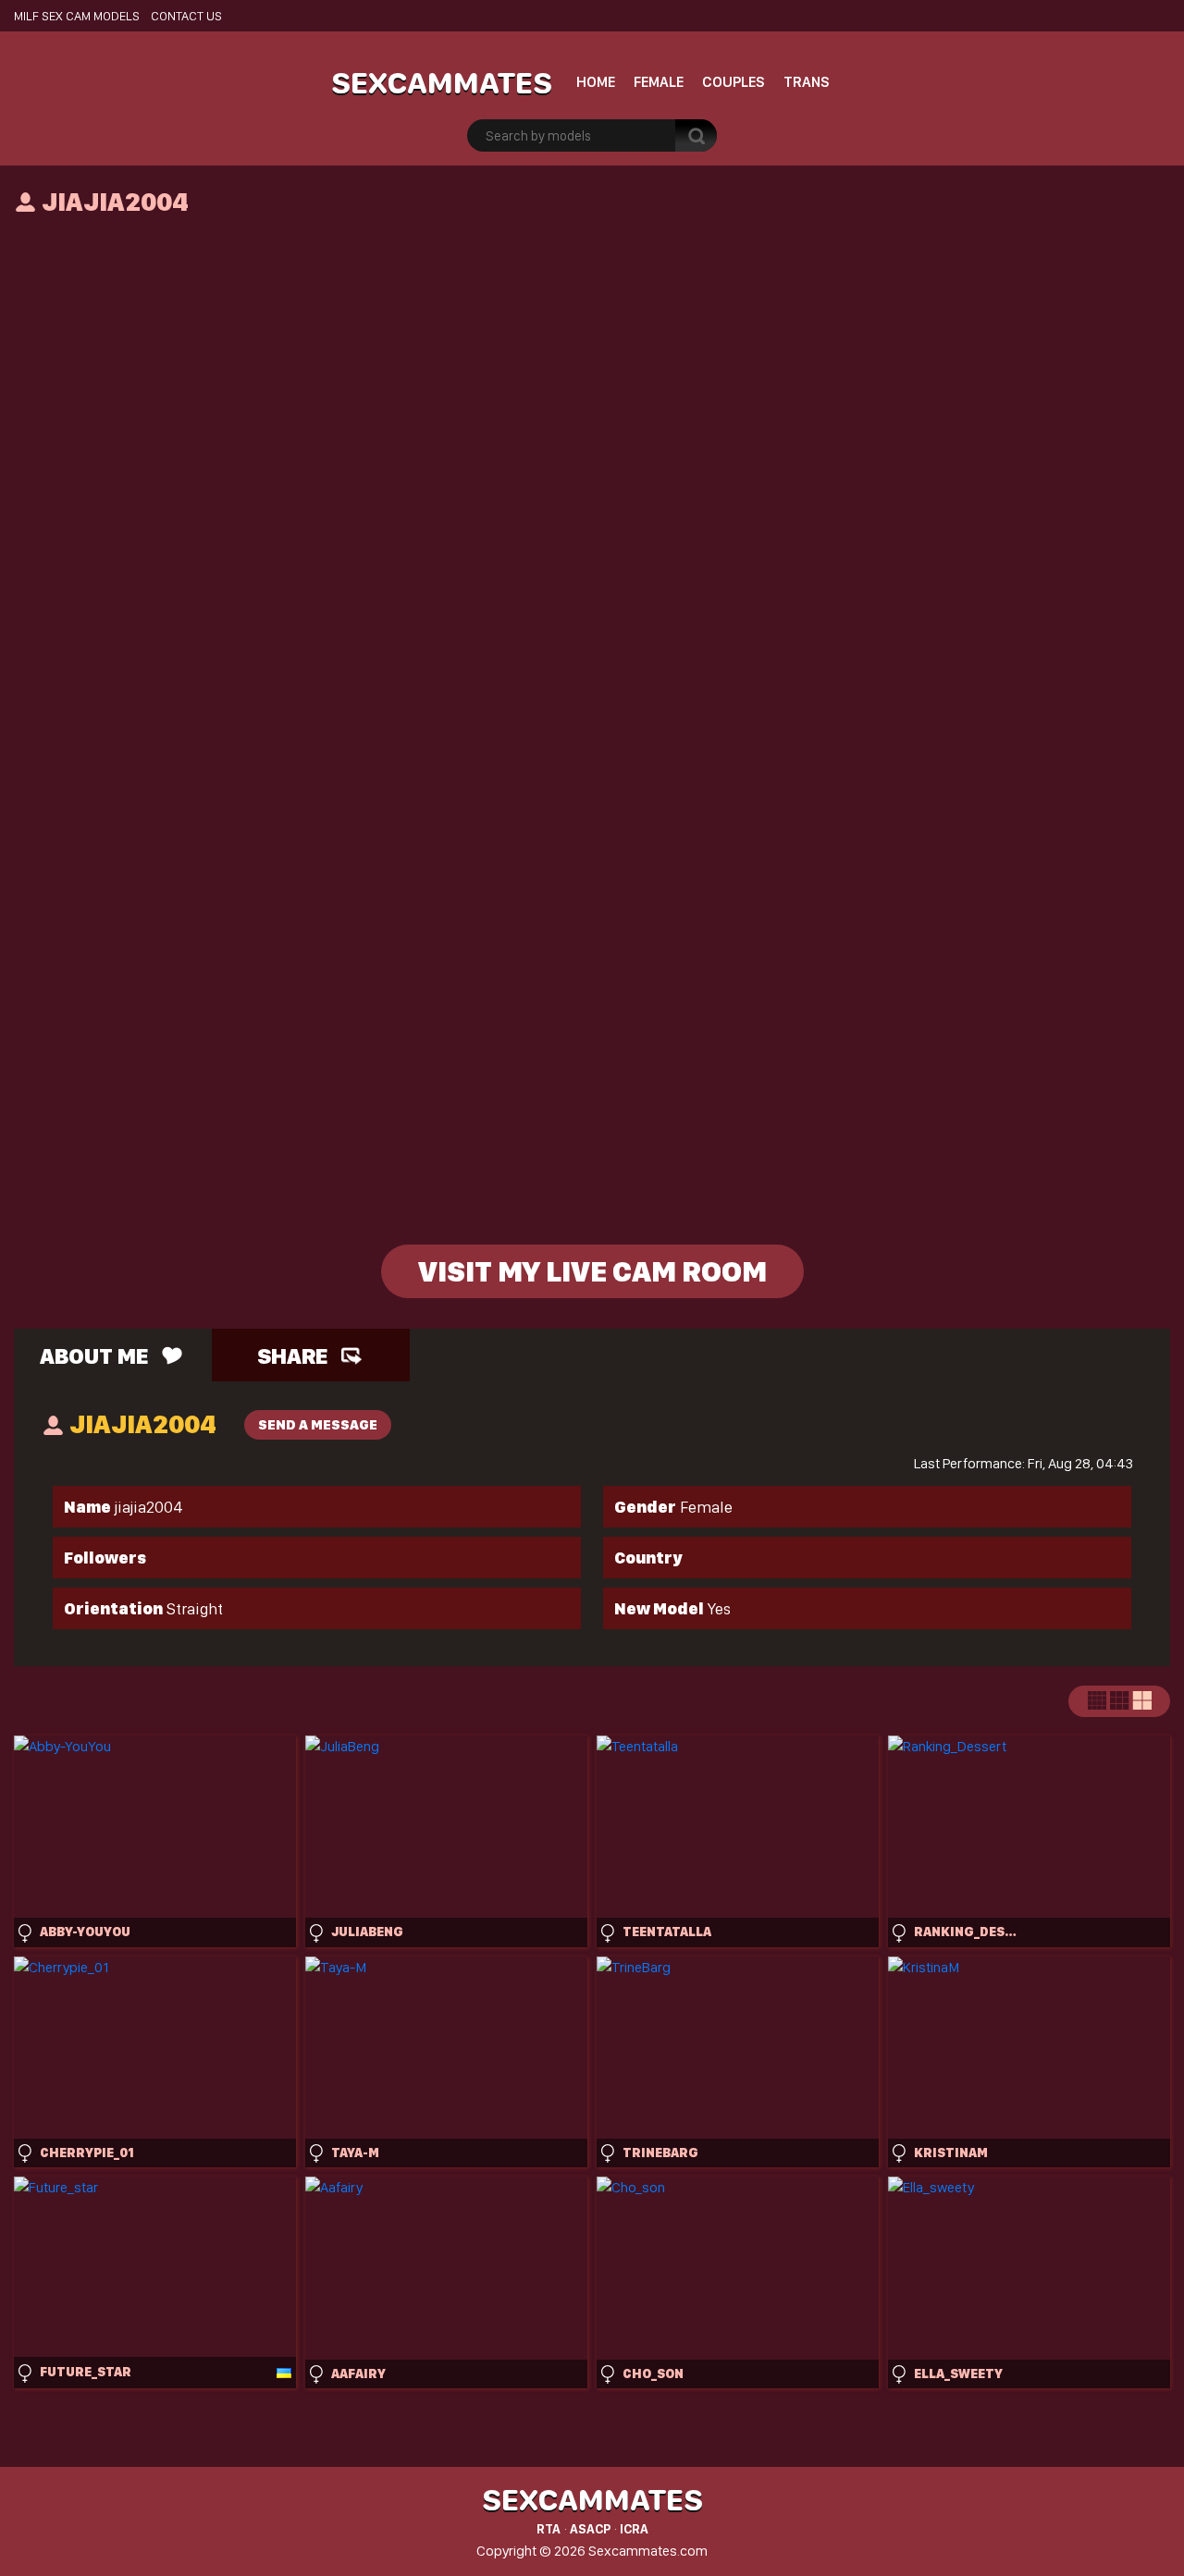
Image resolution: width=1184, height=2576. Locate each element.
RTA (549, 2529)
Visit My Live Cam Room (592, 1271)
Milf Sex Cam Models (77, 16)
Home (596, 82)
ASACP (590, 2529)
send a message (318, 1425)
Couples (734, 82)
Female (659, 82)
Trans (807, 82)
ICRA (634, 2529)
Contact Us (186, 16)
